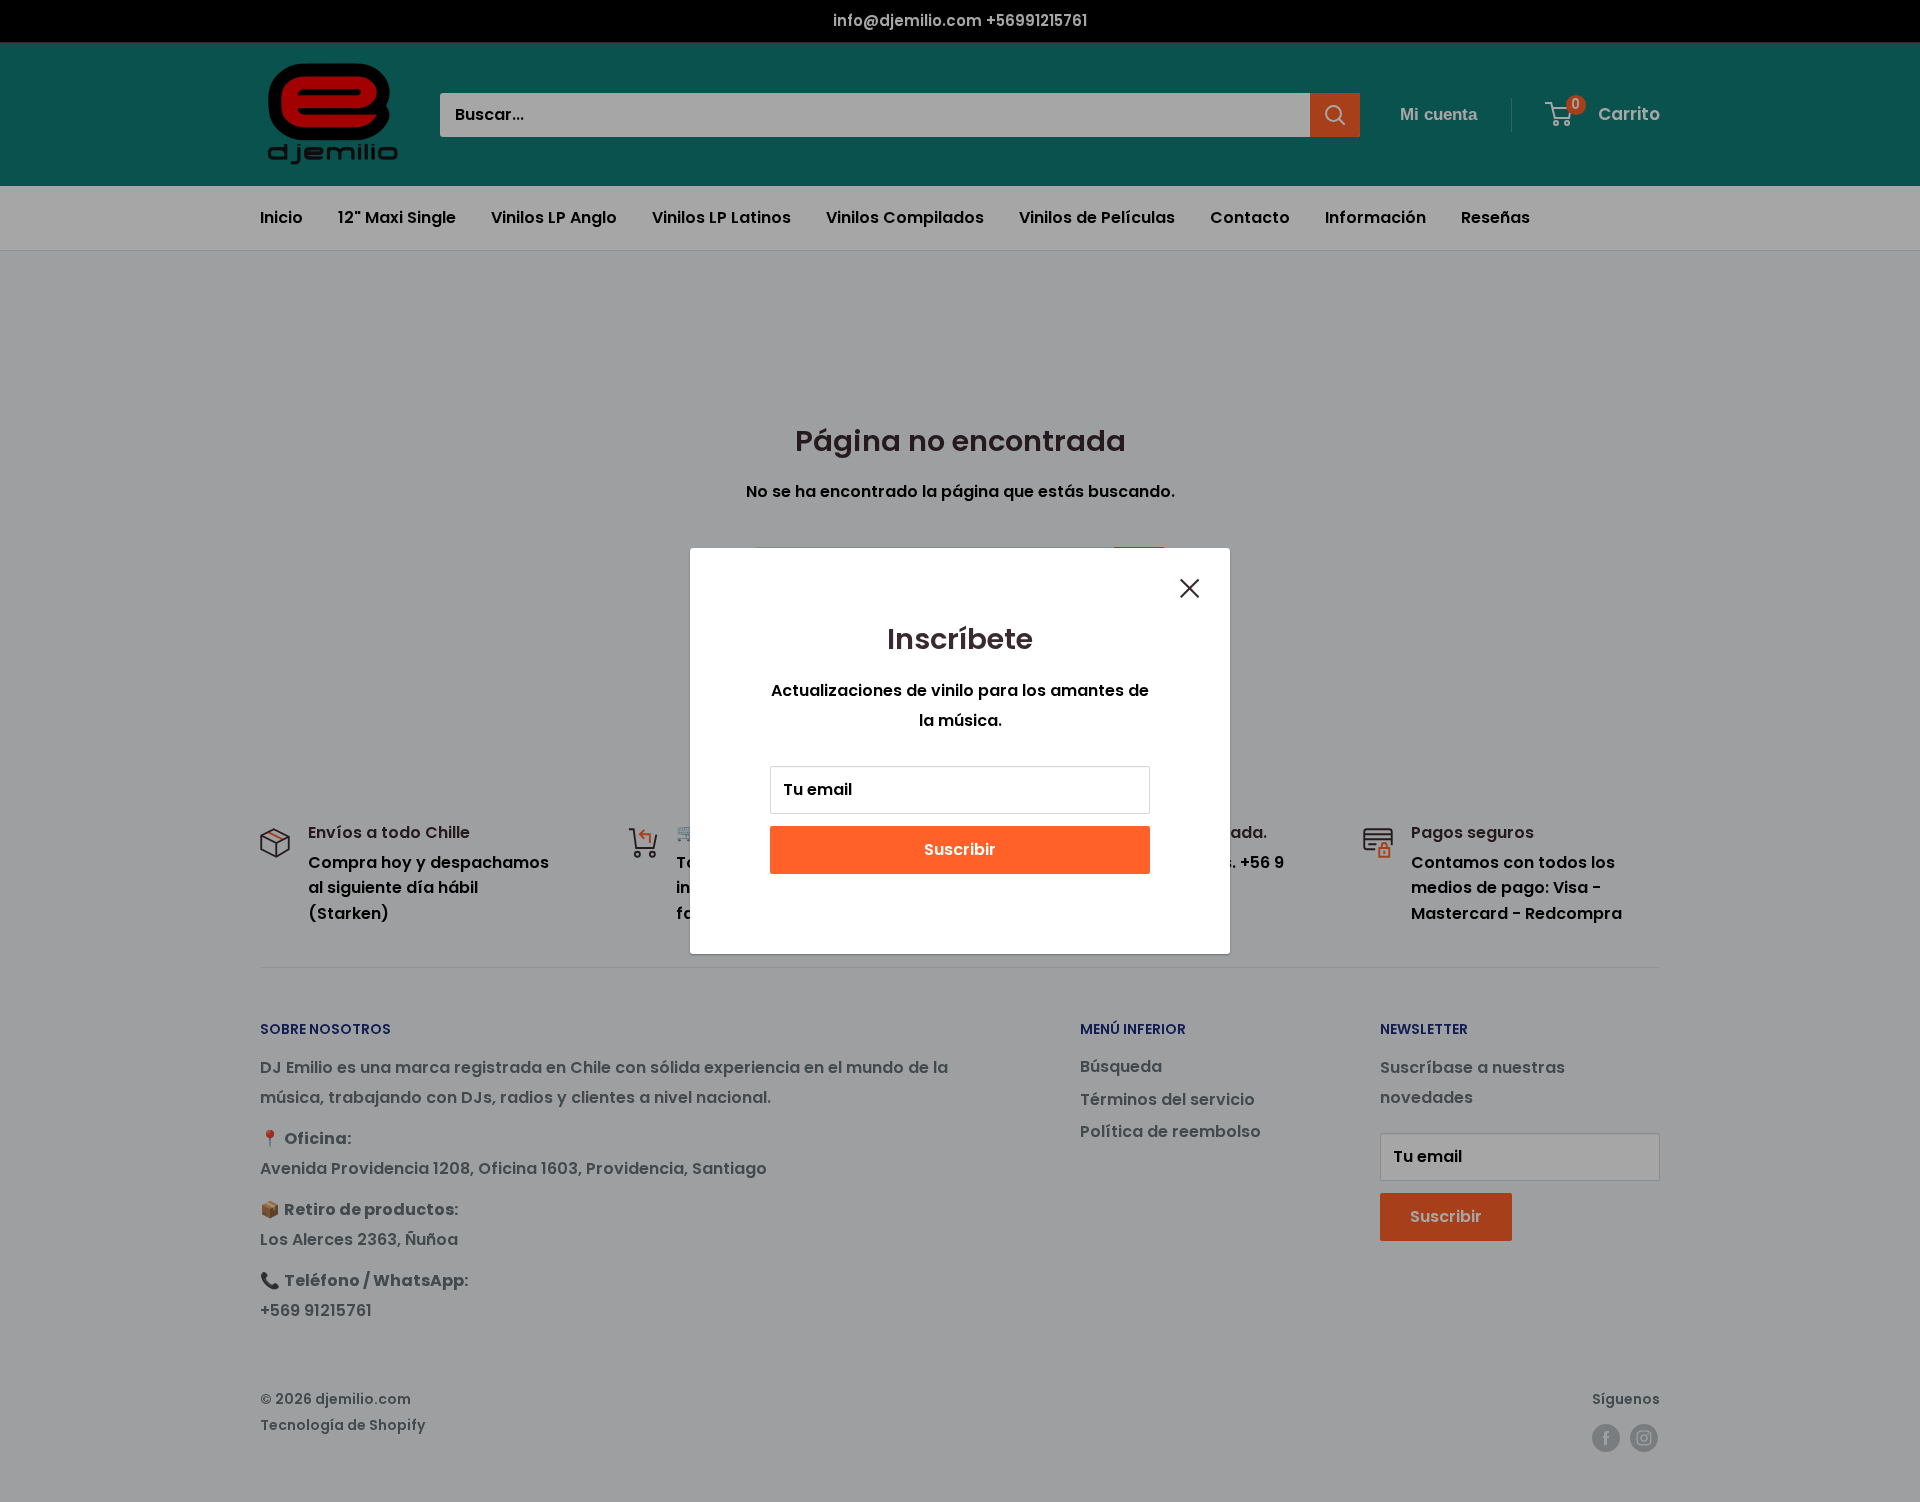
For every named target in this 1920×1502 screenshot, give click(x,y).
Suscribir (960, 849)
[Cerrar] (1190, 587)
